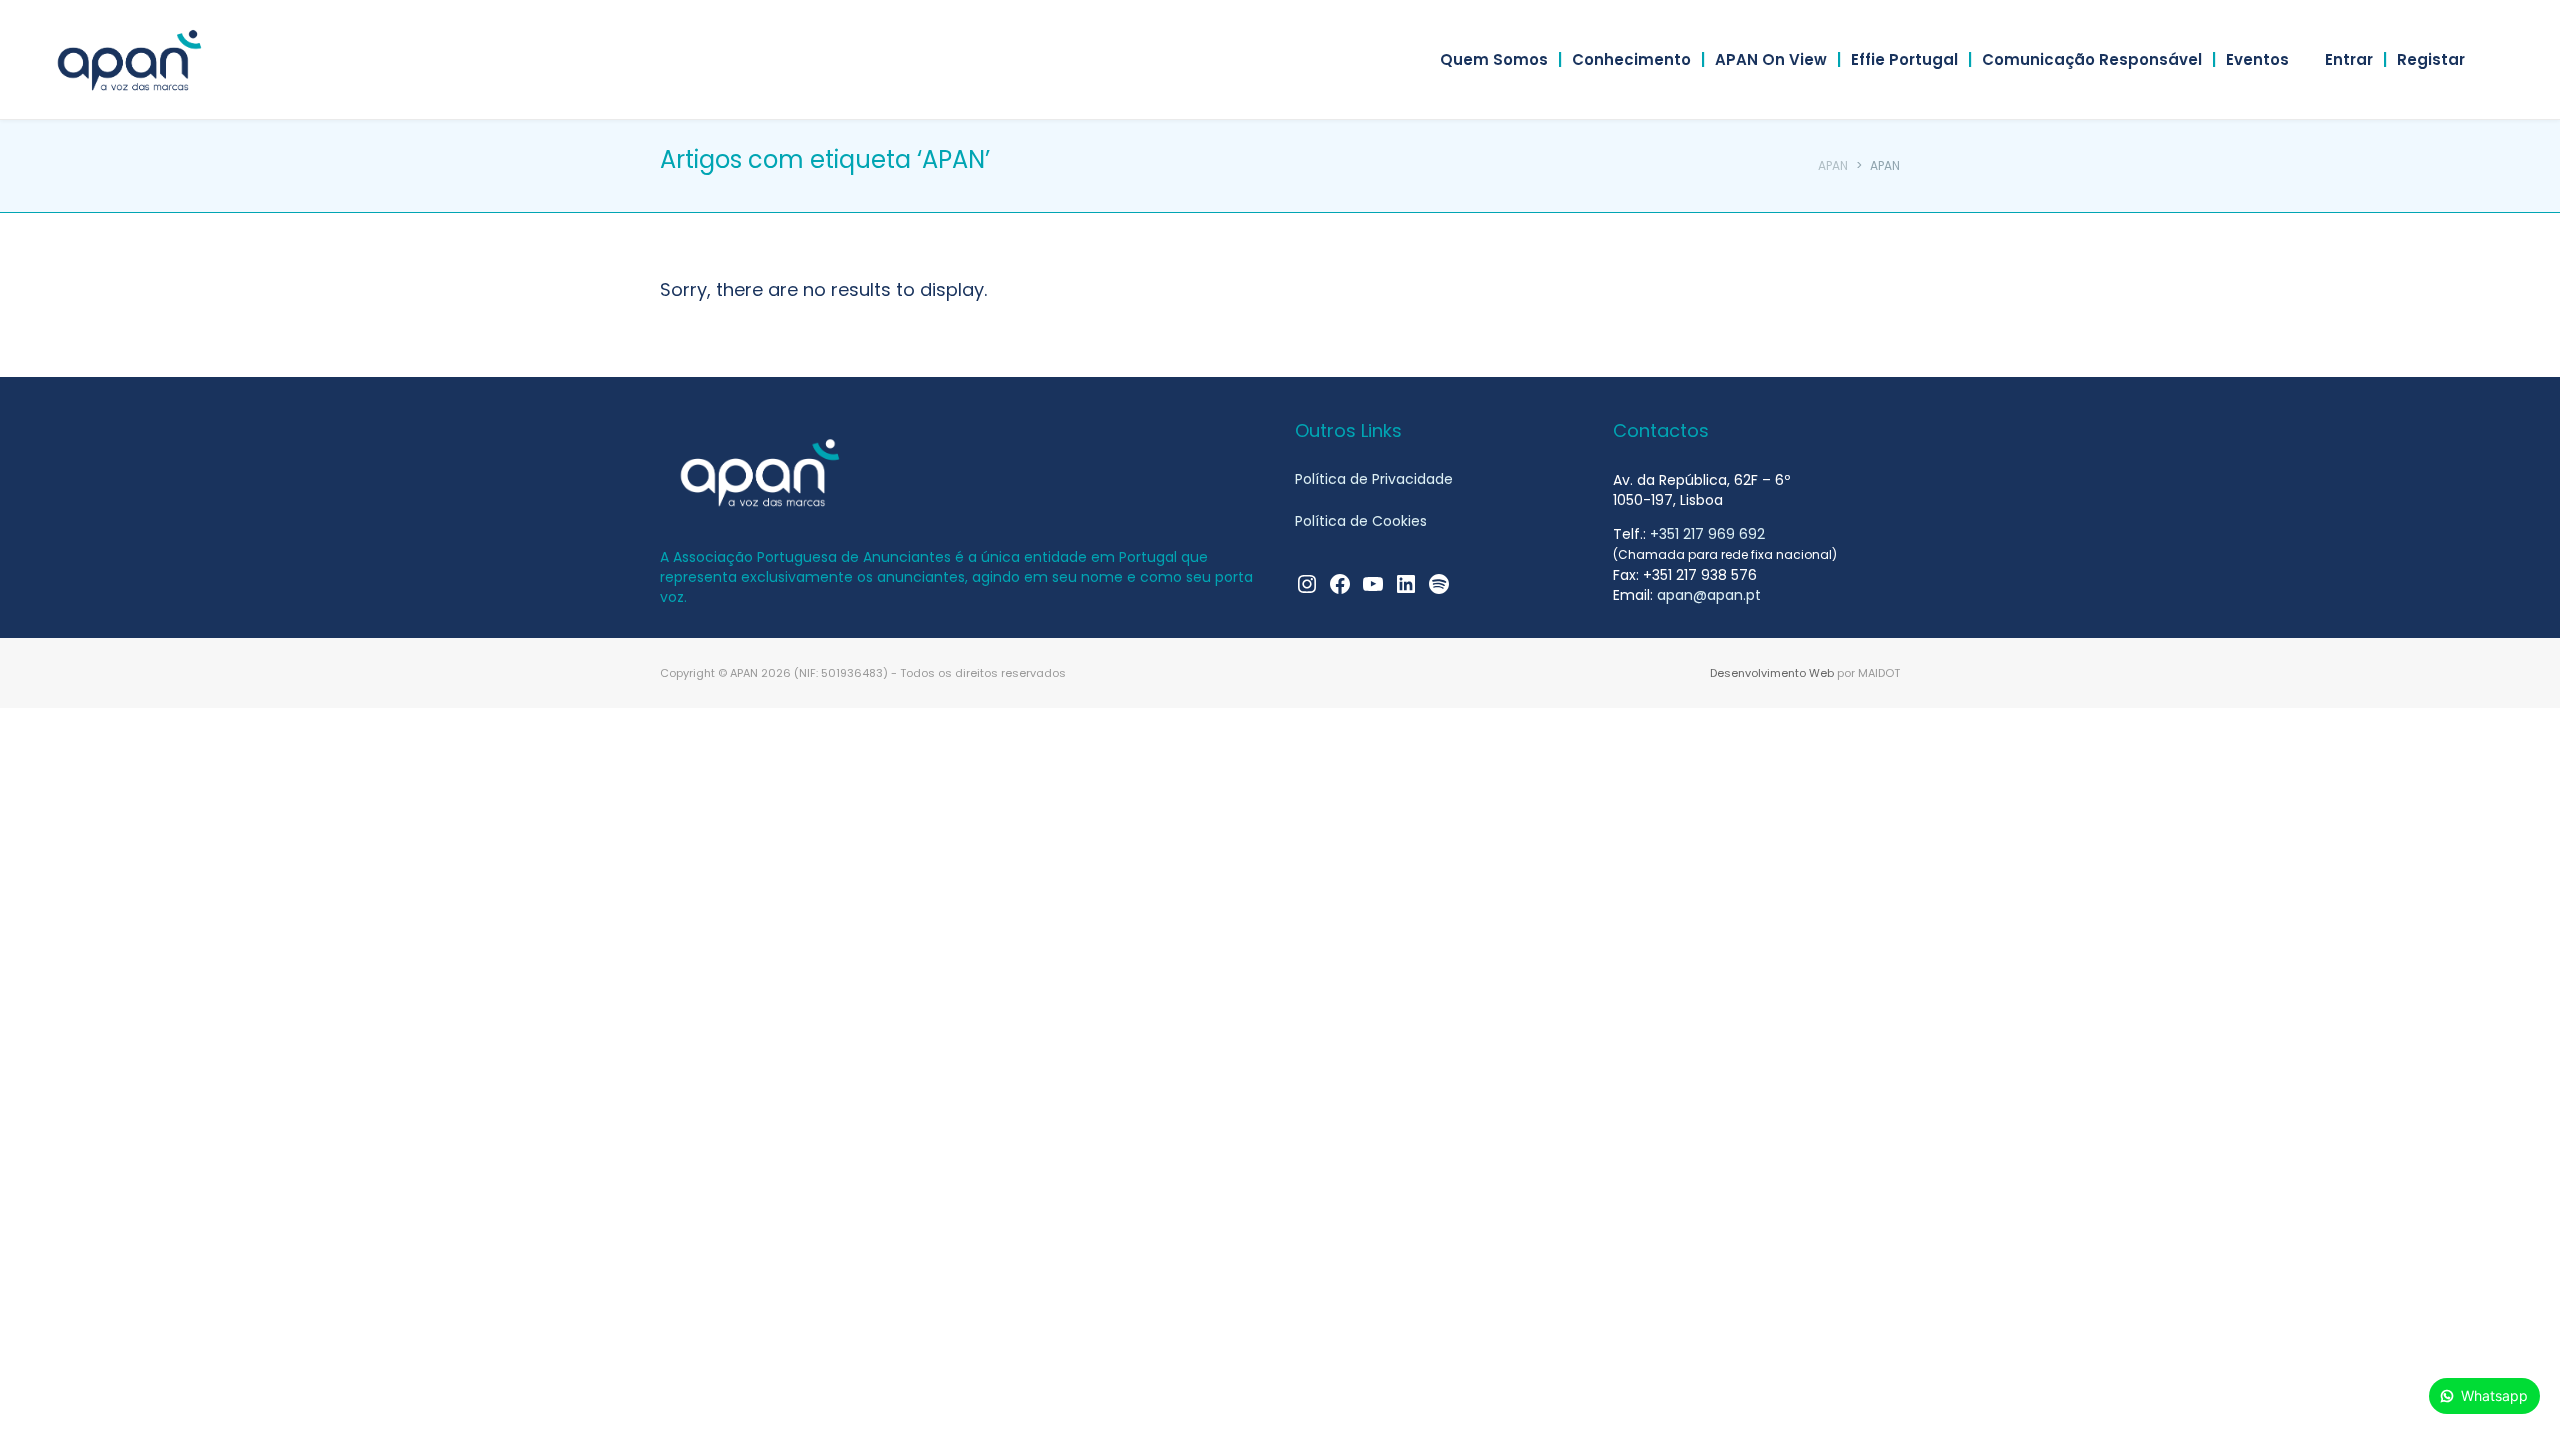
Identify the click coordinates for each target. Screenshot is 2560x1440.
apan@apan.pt (1709, 595)
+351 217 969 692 (1707, 534)
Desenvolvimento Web (1772, 673)
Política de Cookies (1361, 521)
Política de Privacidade (1374, 479)
